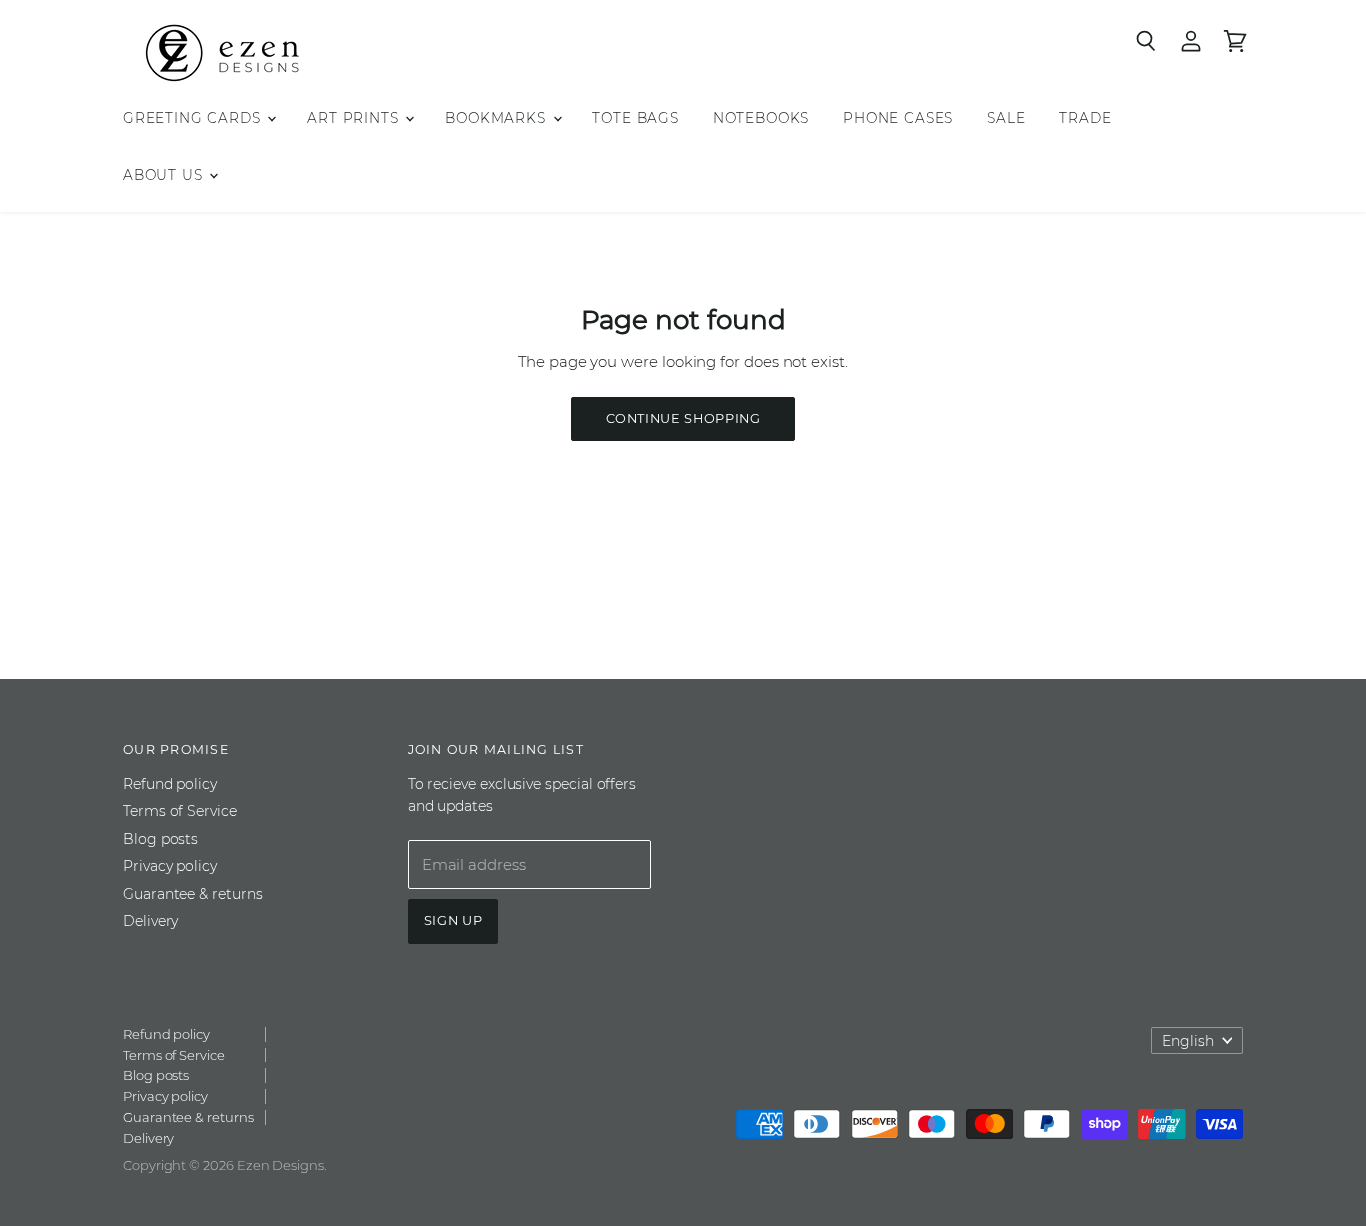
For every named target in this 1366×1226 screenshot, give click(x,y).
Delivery (150, 921)
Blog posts (160, 839)
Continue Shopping (683, 418)
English (1188, 1041)
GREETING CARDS (194, 118)
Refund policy (170, 784)
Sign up (453, 920)
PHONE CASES (898, 118)
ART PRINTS (355, 118)
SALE (1006, 118)
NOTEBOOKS (761, 118)
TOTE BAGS (635, 118)
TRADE (1085, 118)
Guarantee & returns (193, 894)
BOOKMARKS (497, 118)
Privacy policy (170, 866)
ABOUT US (165, 175)
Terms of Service (180, 811)
